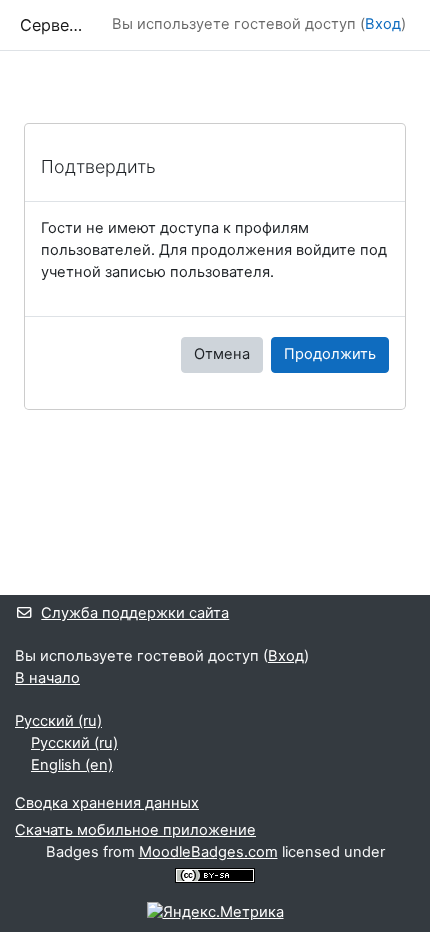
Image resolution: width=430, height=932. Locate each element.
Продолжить (330, 354)
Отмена (222, 354)
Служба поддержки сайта (135, 613)
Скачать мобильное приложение (135, 830)
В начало (47, 678)
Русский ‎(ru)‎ (58, 721)
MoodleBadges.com (208, 852)
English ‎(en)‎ (72, 765)
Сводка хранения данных (107, 803)
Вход (383, 24)
